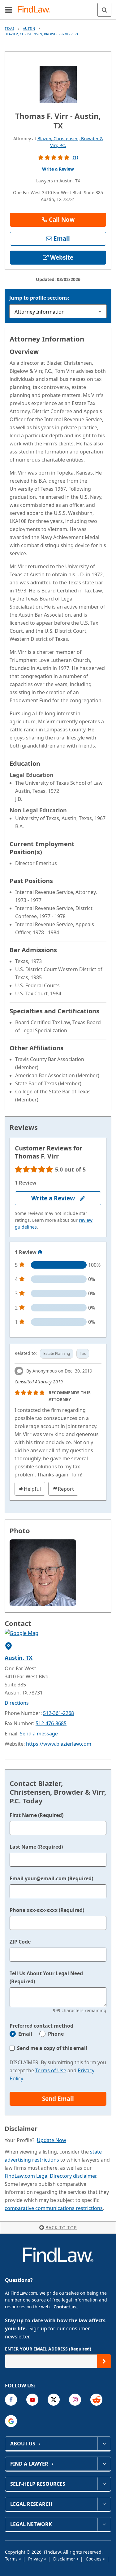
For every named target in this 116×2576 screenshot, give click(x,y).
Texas (9, 28)
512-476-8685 (51, 1723)
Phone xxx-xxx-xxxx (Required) (47, 1910)
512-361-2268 (58, 1713)
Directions (17, 1703)
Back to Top (61, 2228)
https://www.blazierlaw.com (59, 1744)
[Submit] (104, 2361)
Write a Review (58, 169)
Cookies (94, 2559)
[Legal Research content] (104, 2504)
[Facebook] (11, 2400)
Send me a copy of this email (52, 2048)
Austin (29, 28)
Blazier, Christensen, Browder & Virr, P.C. (42, 34)
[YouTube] (32, 2400)
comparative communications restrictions (54, 2208)
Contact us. (66, 2307)
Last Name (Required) (36, 1847)
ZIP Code (20, 1942)
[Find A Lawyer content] (104, 2464)
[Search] (104, 10)
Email (25, 2034)
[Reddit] (96, 2400)
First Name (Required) (37, 1815)
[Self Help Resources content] (104, 2484)
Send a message (39, 1734)
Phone (56, 2034)
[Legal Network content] (104, 2524)
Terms (12, 2559)
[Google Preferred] (11, 2421)
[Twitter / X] (54, 2400)
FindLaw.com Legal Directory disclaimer (50, 2176)
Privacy (36, 2559)
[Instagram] (75, 2400)
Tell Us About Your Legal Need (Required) (46, 1977)
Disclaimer (65, 2559)
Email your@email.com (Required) (51, 1878)
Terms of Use (51, 2070)
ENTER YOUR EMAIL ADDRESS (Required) (48, 2349)
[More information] (40, 1252)
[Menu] (9, 10)
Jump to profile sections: (39, 298)
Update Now (52, 2140)
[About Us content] (104, 2444)
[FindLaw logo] (36, 10)
